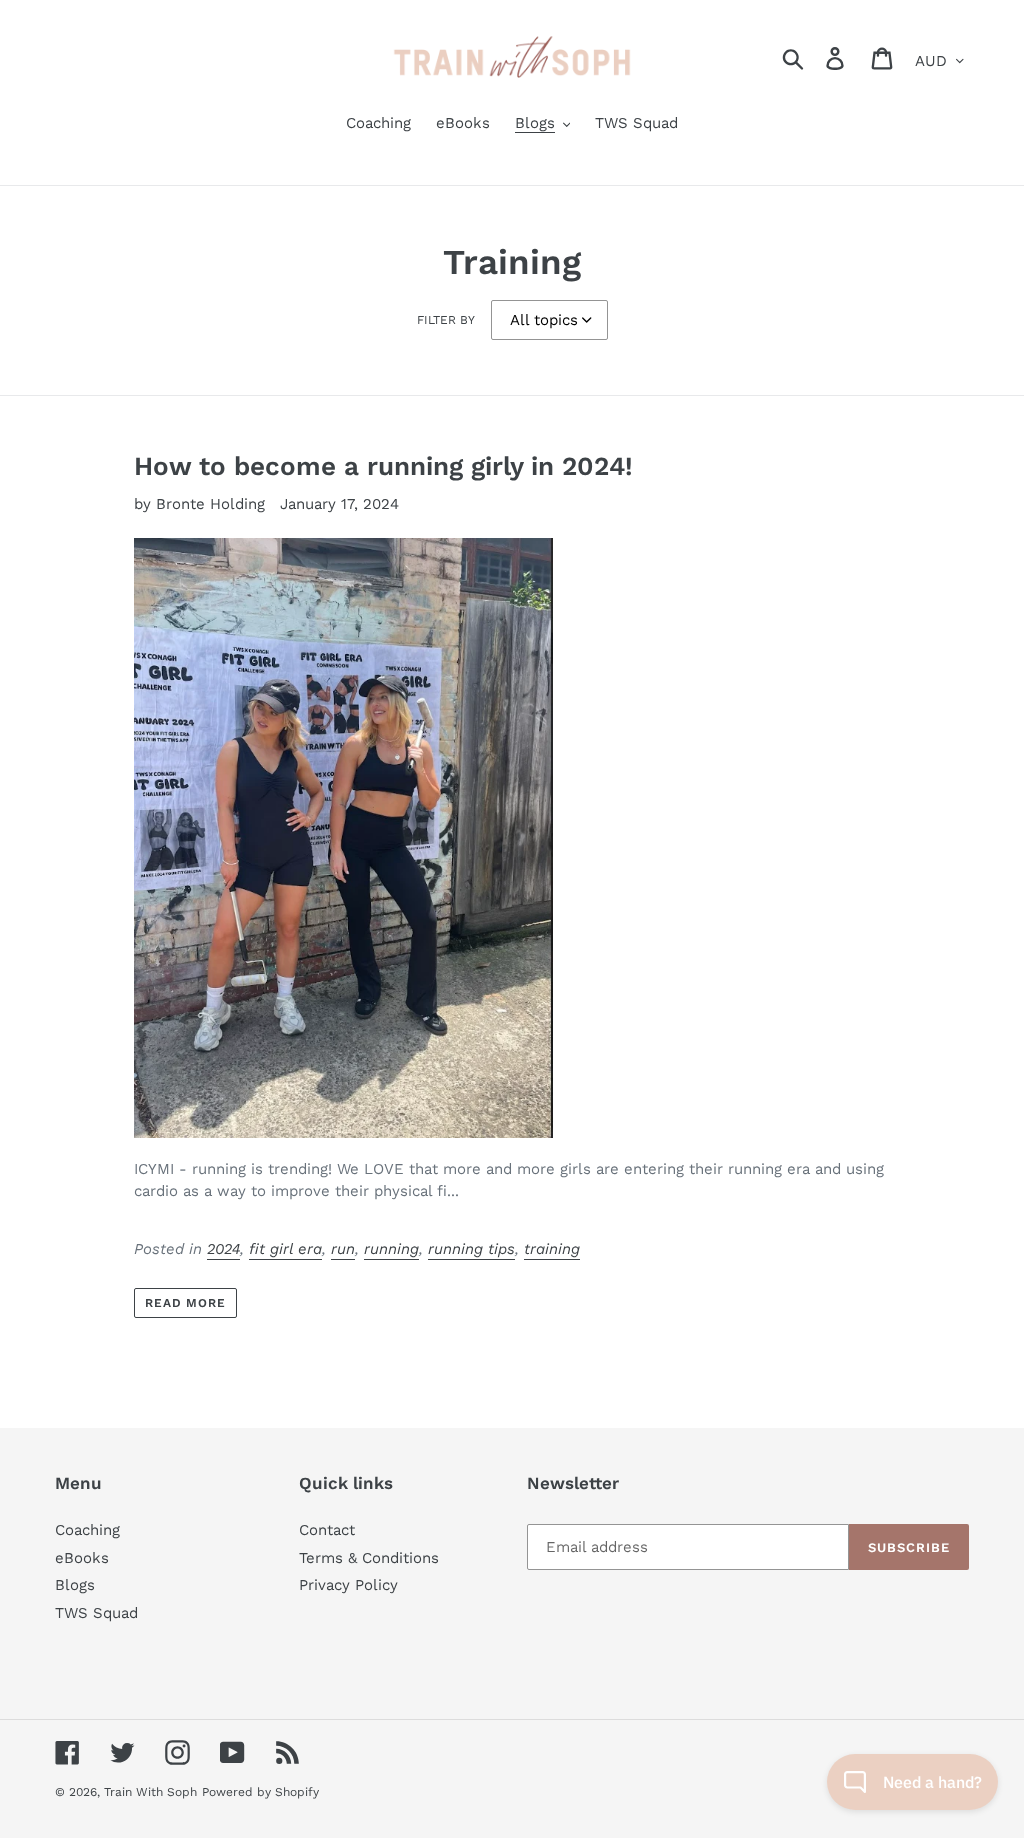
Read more (186, 1303)
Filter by (446, 320)
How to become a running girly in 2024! (383, 466)
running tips (471, 1249)
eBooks (82, 1558)
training (552, 1249)
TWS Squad (96, 1613)
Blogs (75, 1585)
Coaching (87, 1530)
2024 (223, 1249)
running (391, 1249)
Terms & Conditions (369, 1558)
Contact (327, 1530)
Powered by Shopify (260, 1792)
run (343, 1249)
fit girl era (285, 1249)
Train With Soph (150, 1792)
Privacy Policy (348, 1585)
